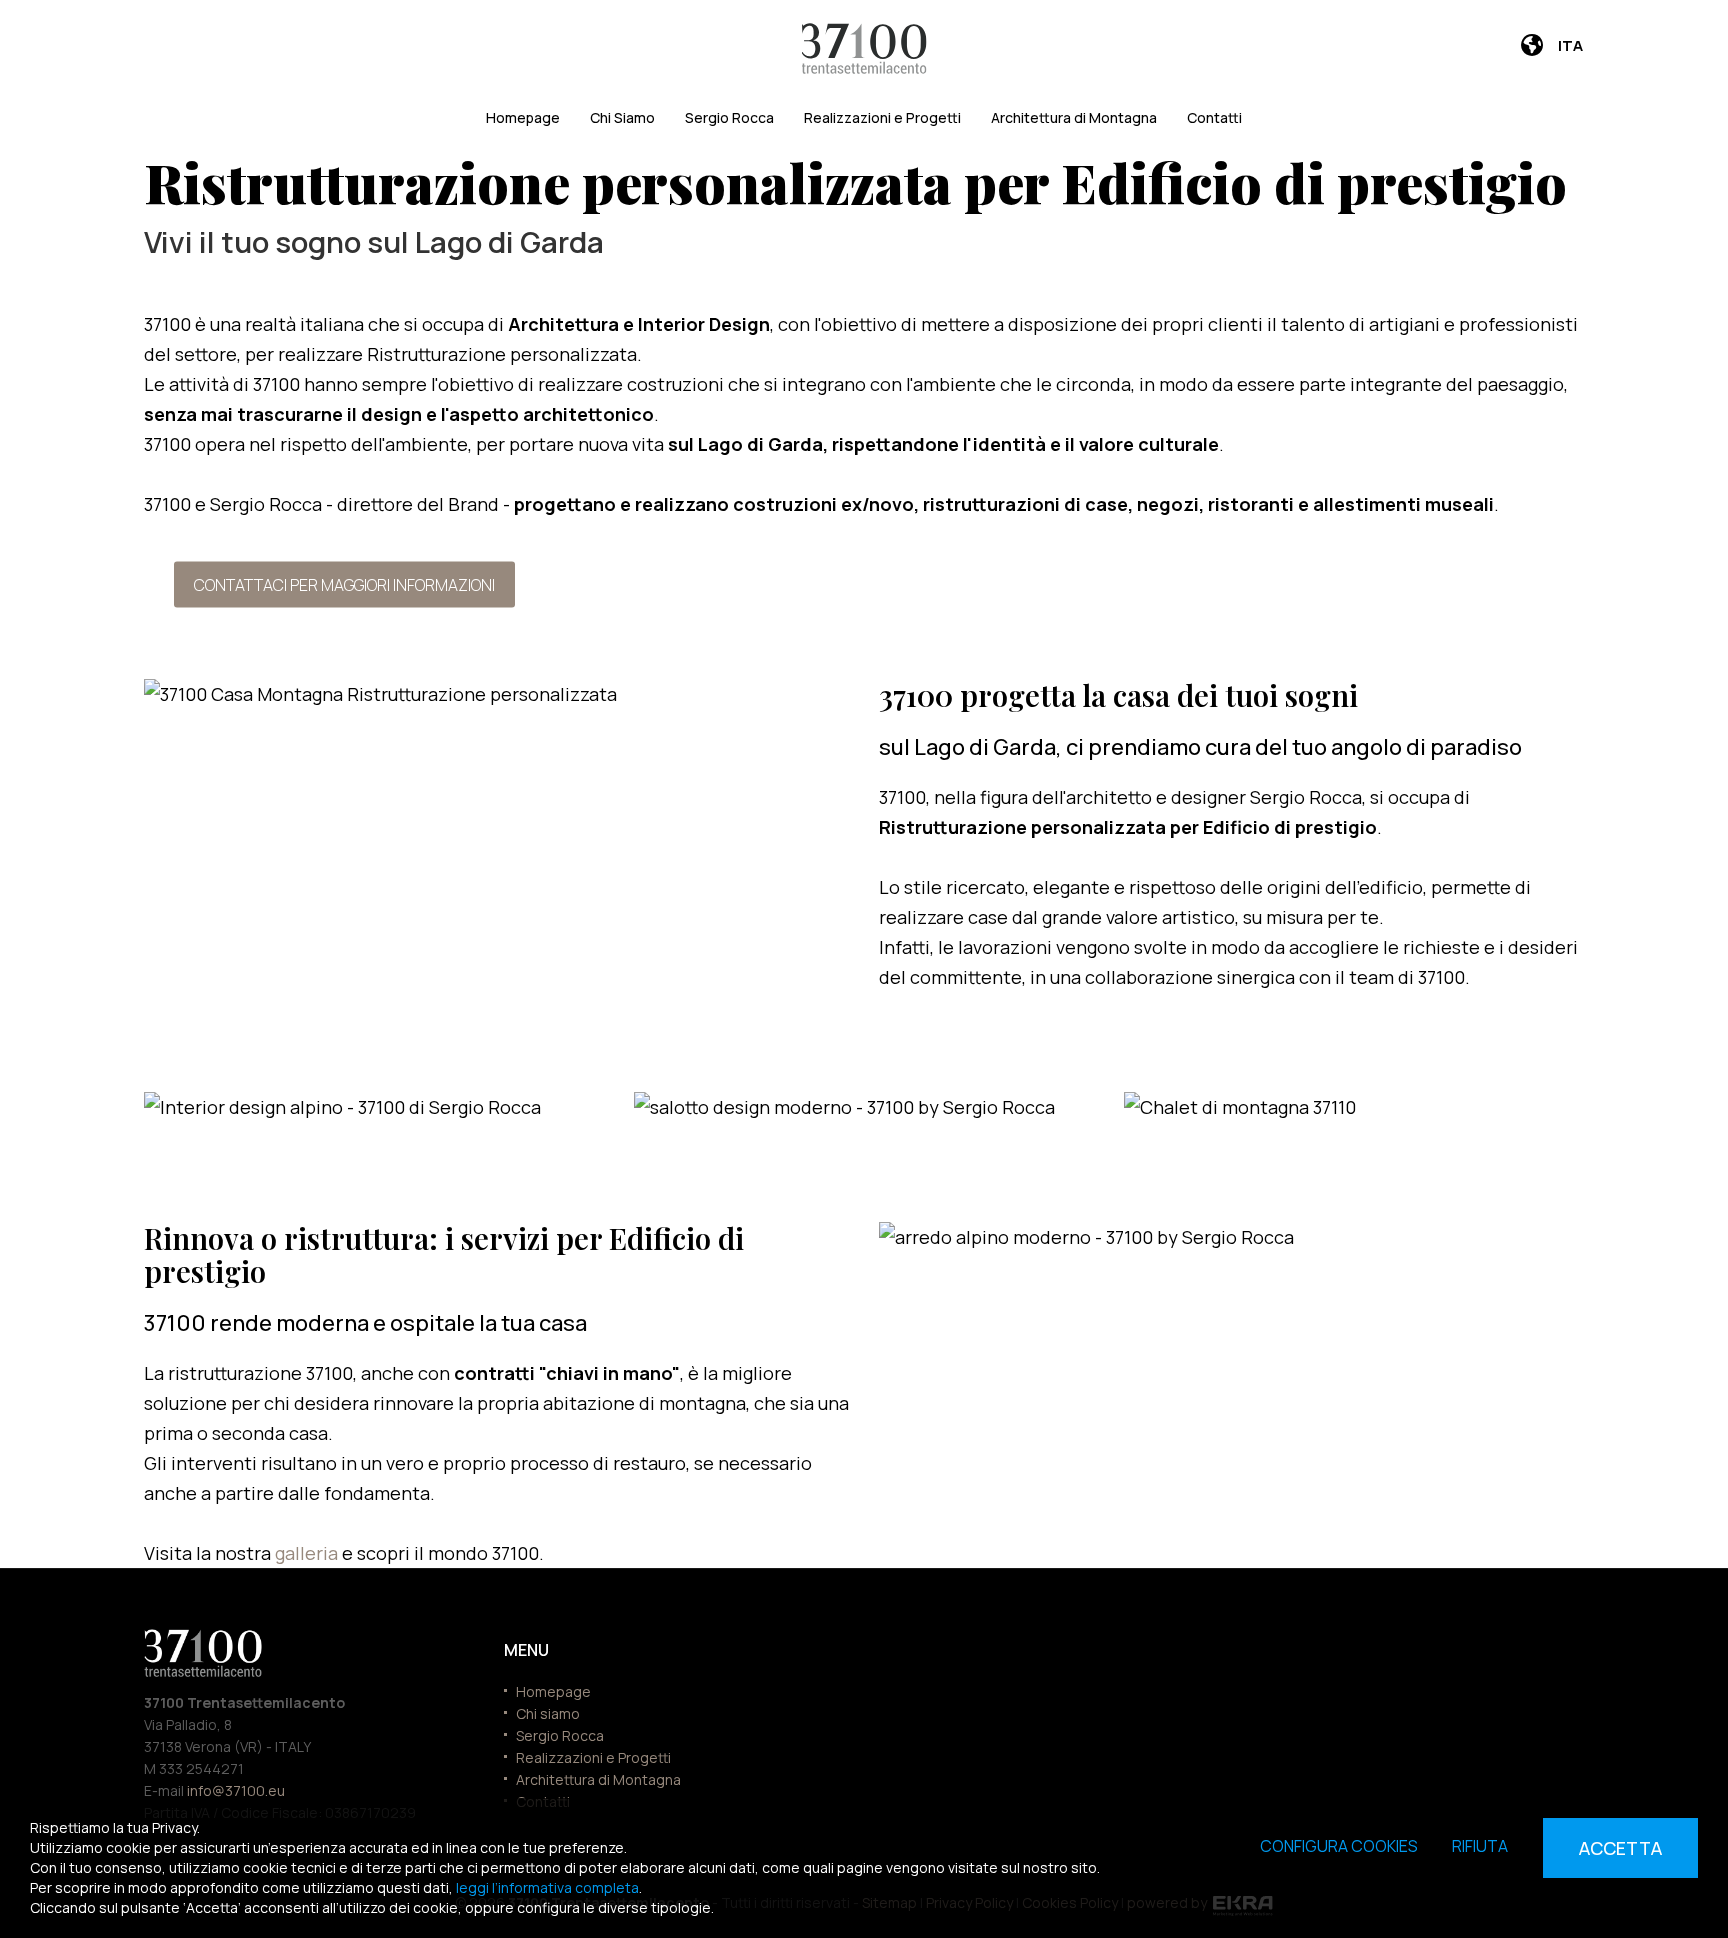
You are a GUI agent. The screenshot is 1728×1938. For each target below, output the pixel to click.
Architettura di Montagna (1074, 117)
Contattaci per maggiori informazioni (344, 584)
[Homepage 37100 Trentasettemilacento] (864, 48)
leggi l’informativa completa (547, 1887)
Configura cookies (1339, 1846)
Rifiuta (1480, 1846)
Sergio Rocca (729, 117)
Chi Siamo (622, 117)
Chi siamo (548, 1713)
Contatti (1214, 117)
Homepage (523, 117)
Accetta (1620, 1848)
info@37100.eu (236, 1790)
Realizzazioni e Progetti (882, 117)
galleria (308, 1553)
